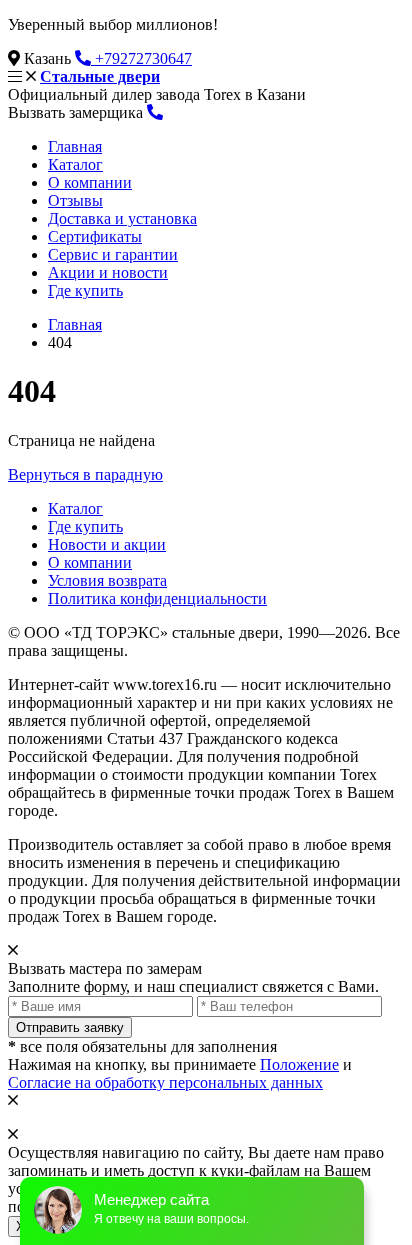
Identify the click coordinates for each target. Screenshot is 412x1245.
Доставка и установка (122, 218)
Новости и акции (107, 544)
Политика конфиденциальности (157, 598)
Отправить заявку (70, 1027)
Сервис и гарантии (113, 254)
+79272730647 (141, 58)
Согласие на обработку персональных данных (165, 1082)
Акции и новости (108, 272)
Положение (299, 1064)
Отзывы (75, 200)
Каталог (75, 164)
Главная (75, 146)
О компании (90, 182)
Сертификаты (95, 236)
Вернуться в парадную (85, 474)
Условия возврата (107, 580)
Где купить (85, 290)
